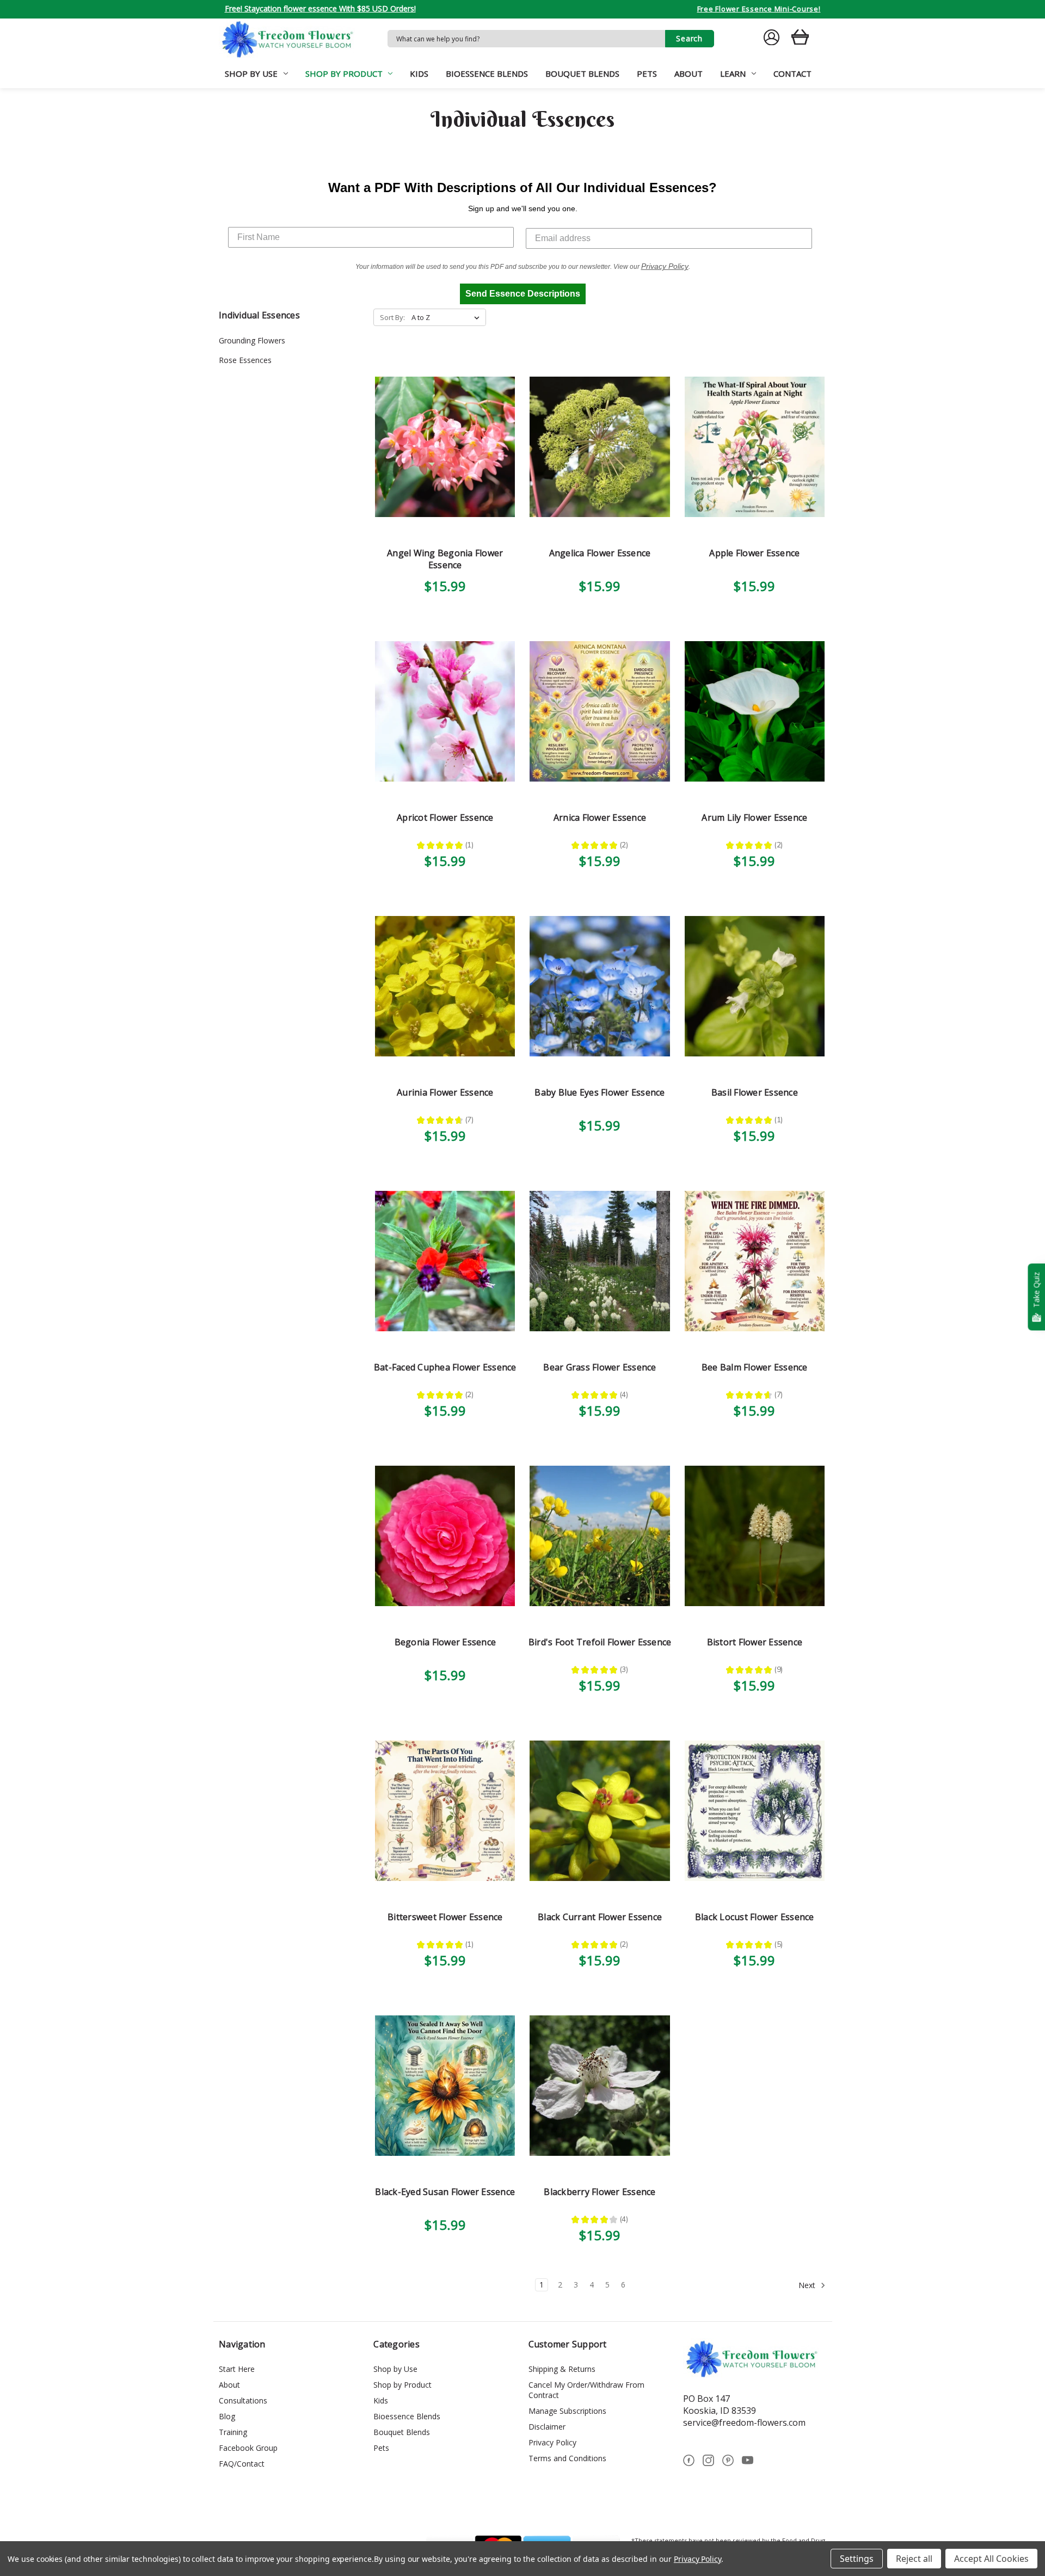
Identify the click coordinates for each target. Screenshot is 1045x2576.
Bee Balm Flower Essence (755, 1367)
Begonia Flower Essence (445, 1642)
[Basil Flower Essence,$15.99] (755, 986)
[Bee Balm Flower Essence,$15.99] (755, 1261)
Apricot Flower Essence (445, 817)
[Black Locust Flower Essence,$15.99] (755, 1811)
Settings (857, 2559)
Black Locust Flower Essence (755, 1917)
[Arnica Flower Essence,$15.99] (600, 712)
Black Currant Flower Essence (600, 1917)
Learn (733, 73)
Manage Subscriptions (567, 2411)
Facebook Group (248, 2448)
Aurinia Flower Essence (445, 1092)
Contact (792, 73)
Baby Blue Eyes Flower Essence (600, 1092)
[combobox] (526, 39)
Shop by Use (251, 73)
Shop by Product (344, 73)
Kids (419, 73)
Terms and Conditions (567, 2458)
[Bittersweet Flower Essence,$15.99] (445, 1811)
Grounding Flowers (252, 340)
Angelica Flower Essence (600, 553)
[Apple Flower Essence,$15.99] (755, 447)
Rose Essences (245, 360)
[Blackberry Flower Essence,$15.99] (600, 2086)
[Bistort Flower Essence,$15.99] (755, 1536)
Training (233, 2432)
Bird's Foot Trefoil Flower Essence (600, 1642)
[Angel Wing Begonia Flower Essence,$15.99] (445, 447)
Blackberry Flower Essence (600, 2192)
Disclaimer (547, 2427)
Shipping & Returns (562, 2369)
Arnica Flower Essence (600, 817)
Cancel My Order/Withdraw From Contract (586, 2390)
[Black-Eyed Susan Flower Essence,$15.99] (445, 2086)
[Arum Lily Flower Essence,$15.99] (755, 712)
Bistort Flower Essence (755, 1642)
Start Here (237, 2369)
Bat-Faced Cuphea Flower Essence (445, 1367)
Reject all (914, 2559)
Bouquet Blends (582, 73)
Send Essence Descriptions (523, 294)
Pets (647, 73)
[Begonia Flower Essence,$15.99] (445, 1536)
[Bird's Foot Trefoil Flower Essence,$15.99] (600, 1536)
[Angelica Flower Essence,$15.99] (600, 447)
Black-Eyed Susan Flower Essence (445, 2192)
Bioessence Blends (487, 73)
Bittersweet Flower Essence (445, 1917)
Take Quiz (1036, 1290)
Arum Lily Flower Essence (754, 817)
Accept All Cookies (991, 2559)
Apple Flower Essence (754, 553)
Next (808, 2285)
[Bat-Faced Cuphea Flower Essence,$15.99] (445, 1261)
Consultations (243, 2400)
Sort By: (392, 317)
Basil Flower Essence (755, 1092)
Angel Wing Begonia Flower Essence (445, 559)
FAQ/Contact (242, 2464)
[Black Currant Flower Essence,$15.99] (600, 1811)
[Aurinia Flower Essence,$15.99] (445, 986)
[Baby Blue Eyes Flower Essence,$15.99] (600, 986)
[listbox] (448, 317)
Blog (227, 2416)
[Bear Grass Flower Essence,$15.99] (600, 1261)
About (689, 73)
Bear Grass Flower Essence (600, 1367)
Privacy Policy (552, 2442)
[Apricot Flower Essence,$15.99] (445, 712)
